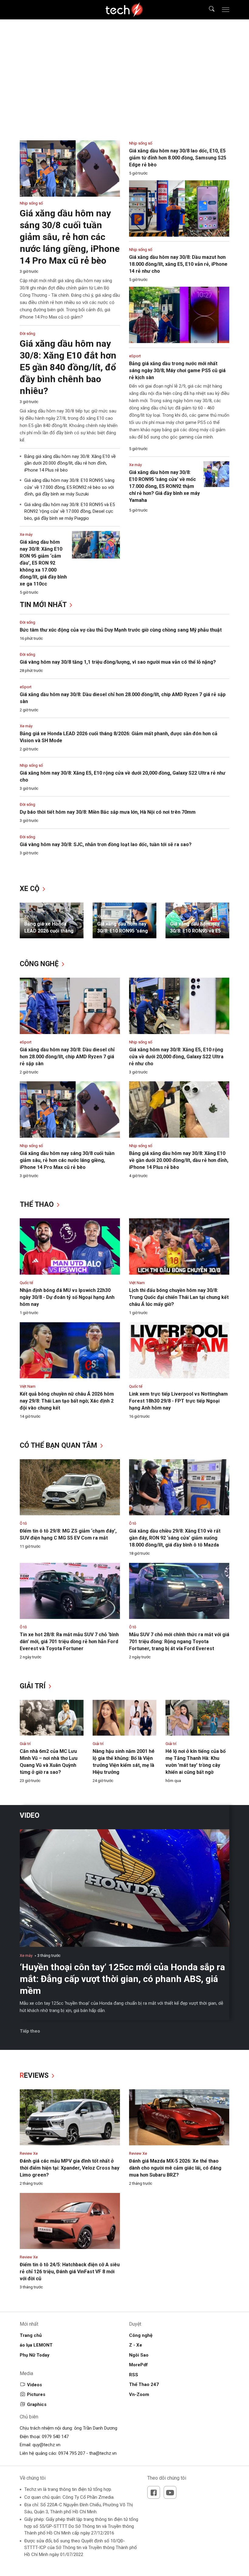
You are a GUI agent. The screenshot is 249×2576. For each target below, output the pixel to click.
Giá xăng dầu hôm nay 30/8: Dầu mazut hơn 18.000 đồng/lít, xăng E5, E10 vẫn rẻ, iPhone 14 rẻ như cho (178, 264)
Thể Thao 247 (144, 2384)
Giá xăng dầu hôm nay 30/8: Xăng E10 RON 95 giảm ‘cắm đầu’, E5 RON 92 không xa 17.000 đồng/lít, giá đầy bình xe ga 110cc (43, 563)
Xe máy (26, 726)
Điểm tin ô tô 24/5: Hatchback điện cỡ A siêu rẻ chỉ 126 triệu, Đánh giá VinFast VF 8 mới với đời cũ (70, 2272)
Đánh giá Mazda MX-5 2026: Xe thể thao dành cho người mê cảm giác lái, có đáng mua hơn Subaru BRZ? (175, 2168)
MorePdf (138, 2365)
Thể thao (38, 1205)
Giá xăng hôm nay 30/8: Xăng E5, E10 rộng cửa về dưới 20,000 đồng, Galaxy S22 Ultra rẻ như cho (176, 1057)
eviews (35, 2075)
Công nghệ (40, 964)
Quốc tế (26, 1283)
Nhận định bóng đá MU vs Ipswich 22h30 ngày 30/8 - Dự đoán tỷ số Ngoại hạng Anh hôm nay (67, 1297)
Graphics (37, 2404)
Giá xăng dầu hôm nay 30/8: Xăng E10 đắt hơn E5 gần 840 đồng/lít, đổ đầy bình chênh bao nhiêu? (68, 367)
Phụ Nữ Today (35, 2355)
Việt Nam (137, 1283)
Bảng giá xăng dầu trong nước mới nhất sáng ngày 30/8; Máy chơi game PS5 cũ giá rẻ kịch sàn (177, 370)
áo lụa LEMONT (36, 2345)
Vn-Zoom (139, 2394)
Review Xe (29, 2153)
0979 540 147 (55, 2437)
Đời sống (27, 622)
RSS (134, 2375)
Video (30, 1815)
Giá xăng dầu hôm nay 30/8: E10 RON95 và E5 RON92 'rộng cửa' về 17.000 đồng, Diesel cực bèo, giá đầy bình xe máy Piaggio (70, 511)
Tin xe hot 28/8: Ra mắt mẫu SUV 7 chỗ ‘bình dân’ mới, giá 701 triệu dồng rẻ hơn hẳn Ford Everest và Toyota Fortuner (69, 1642)
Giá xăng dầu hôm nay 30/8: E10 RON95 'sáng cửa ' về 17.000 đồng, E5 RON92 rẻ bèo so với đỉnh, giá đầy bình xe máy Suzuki (69, 487)
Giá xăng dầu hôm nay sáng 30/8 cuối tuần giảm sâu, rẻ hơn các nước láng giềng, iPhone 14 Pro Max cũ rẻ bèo (70, 237)
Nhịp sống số (31, 765)
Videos (34, 2385)
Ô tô (23, 1523)
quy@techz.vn (46, 2445)
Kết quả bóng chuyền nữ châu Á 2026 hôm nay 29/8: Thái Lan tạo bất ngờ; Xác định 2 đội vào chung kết (67, 1401)
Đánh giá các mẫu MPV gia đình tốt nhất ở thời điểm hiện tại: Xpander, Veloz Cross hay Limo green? (70, 2168)
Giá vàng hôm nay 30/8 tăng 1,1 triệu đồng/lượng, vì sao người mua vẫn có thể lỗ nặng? (118, 662)
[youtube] (170, 2492)
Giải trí (34, 1686)
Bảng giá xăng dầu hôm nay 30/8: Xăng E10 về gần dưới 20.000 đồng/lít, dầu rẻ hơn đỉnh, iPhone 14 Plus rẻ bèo (70, 463)
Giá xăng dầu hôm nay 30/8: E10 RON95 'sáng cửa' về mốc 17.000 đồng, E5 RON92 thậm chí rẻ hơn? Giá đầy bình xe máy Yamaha (164, 486)
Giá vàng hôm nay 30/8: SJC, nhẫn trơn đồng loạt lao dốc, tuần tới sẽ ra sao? (106, 844)
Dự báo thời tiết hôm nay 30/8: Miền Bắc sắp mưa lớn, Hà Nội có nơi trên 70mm (108, 812)
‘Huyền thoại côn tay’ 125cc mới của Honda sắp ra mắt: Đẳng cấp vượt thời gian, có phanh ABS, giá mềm (122, 1979)
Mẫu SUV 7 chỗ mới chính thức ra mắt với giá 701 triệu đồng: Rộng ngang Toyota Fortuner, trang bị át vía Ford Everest (179, 1642)
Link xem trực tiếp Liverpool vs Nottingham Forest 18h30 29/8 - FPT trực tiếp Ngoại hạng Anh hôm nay (178, 1401)
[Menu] (226, 10)
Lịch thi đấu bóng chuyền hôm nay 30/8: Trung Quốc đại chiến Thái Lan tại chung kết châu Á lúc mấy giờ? (179, 1297)
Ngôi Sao (139, 2355)
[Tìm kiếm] (208, 10)
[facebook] (154, 2492)
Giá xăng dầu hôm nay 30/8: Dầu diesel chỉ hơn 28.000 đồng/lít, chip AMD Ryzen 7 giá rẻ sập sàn (67, 1057)
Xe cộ (31, 889)
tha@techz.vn (103, 2453)
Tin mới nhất (44, 605)
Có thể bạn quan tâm (59, 1445)
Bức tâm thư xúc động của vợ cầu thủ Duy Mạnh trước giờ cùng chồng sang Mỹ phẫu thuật (121, 630)
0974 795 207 (72, 2453)
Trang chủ (31, 2335)
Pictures (36, 2394)
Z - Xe (136, 2345)
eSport (26, 687)
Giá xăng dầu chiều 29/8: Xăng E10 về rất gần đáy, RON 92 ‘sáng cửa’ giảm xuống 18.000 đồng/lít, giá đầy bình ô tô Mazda (175, 1538)
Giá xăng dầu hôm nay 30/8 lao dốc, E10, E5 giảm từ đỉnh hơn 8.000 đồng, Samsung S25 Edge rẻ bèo (178, 158)
